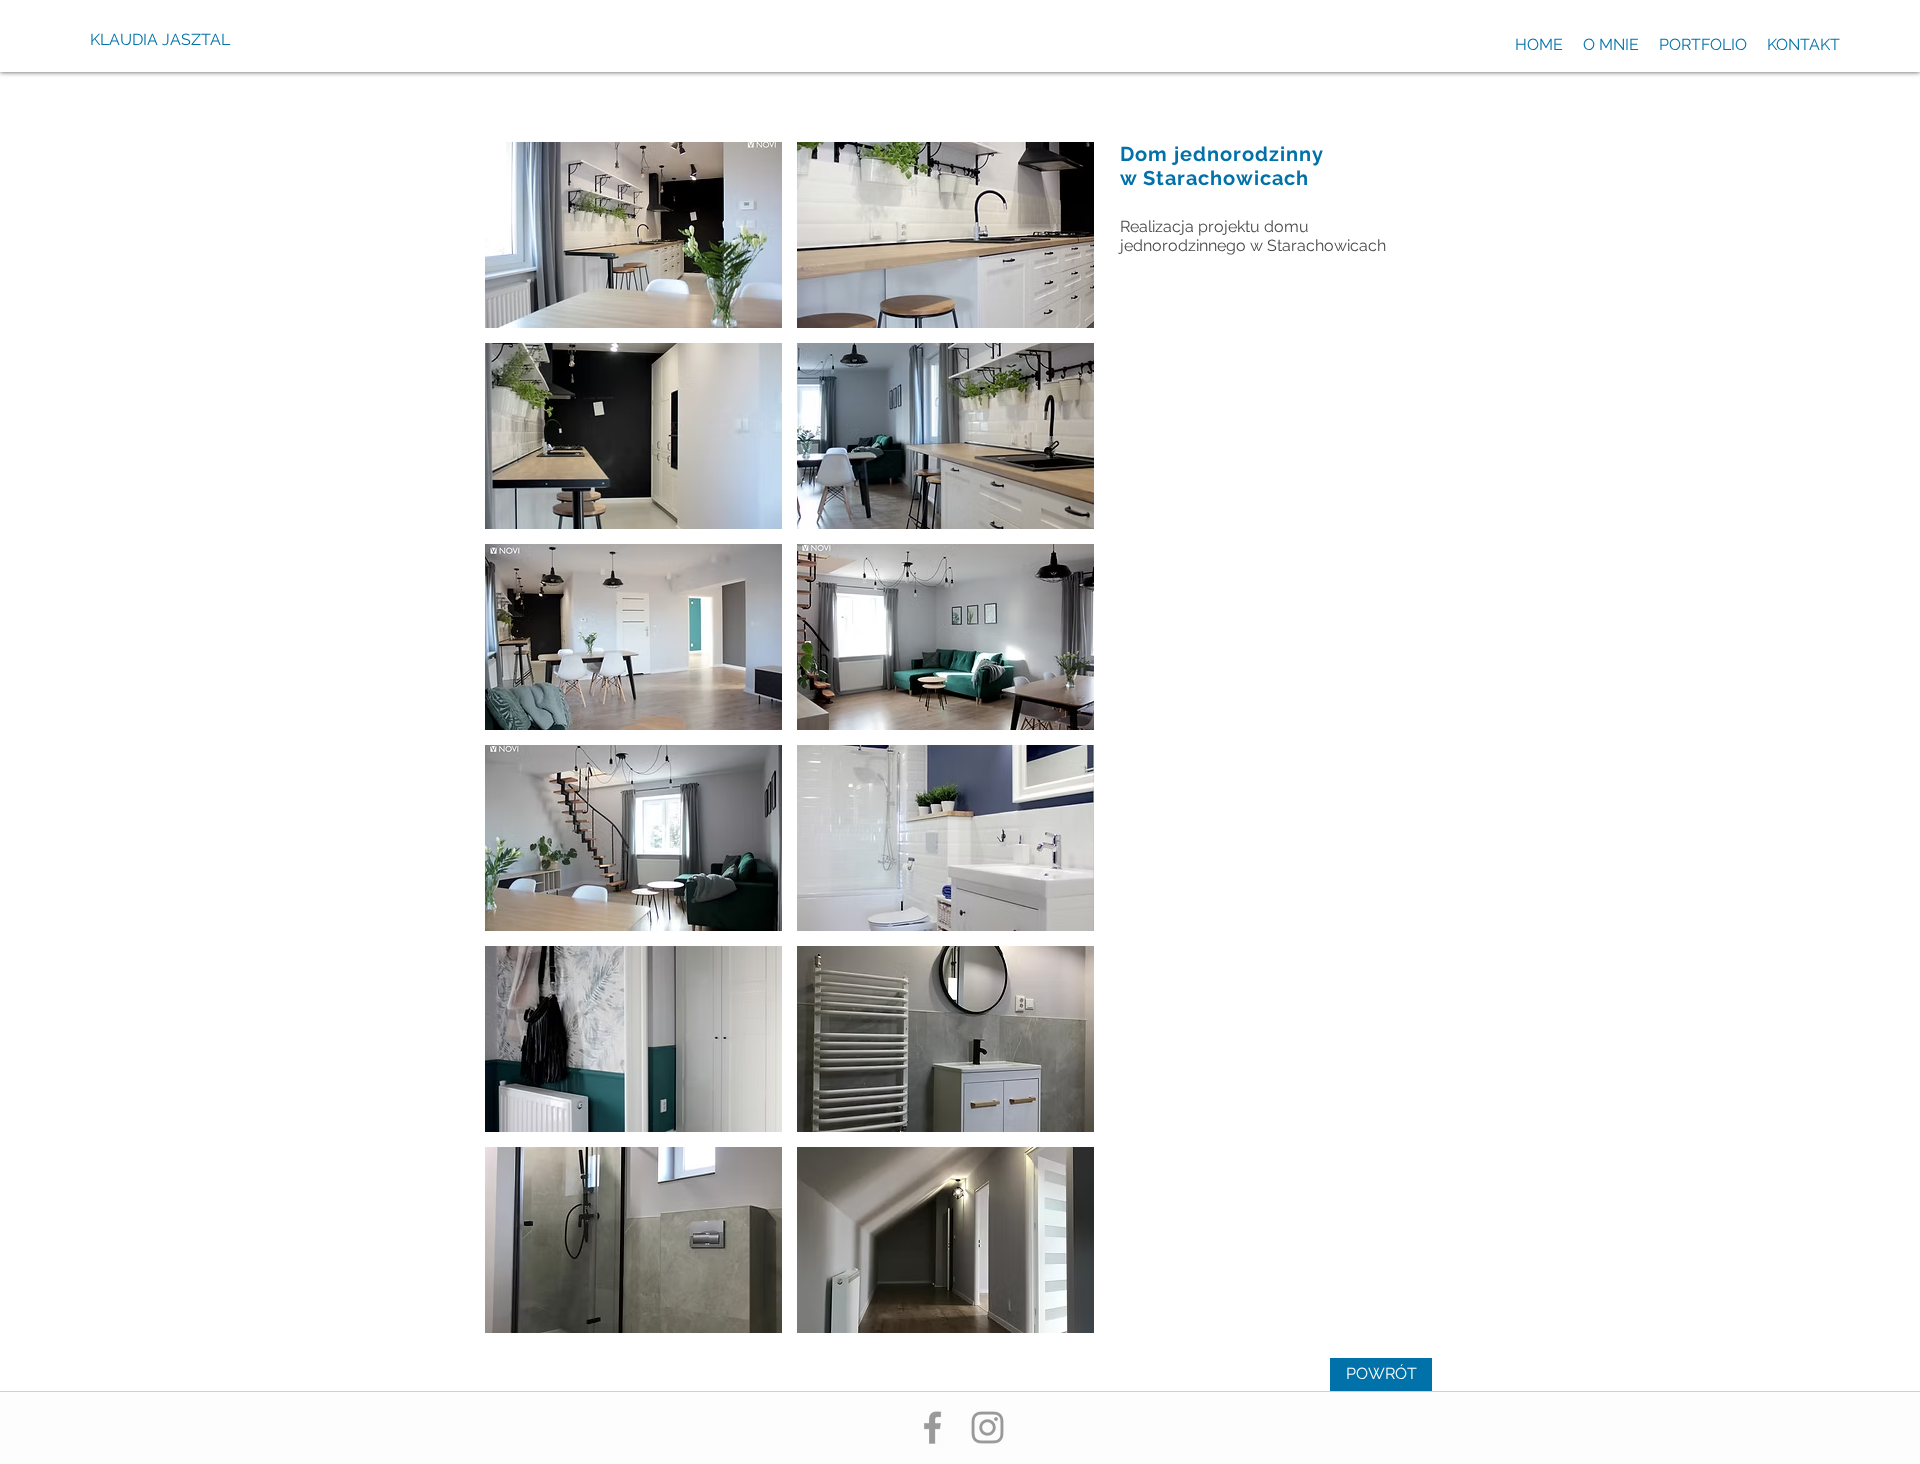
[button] (633, 235)
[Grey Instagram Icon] (987, 1427)
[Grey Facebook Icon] (932, 1427)
